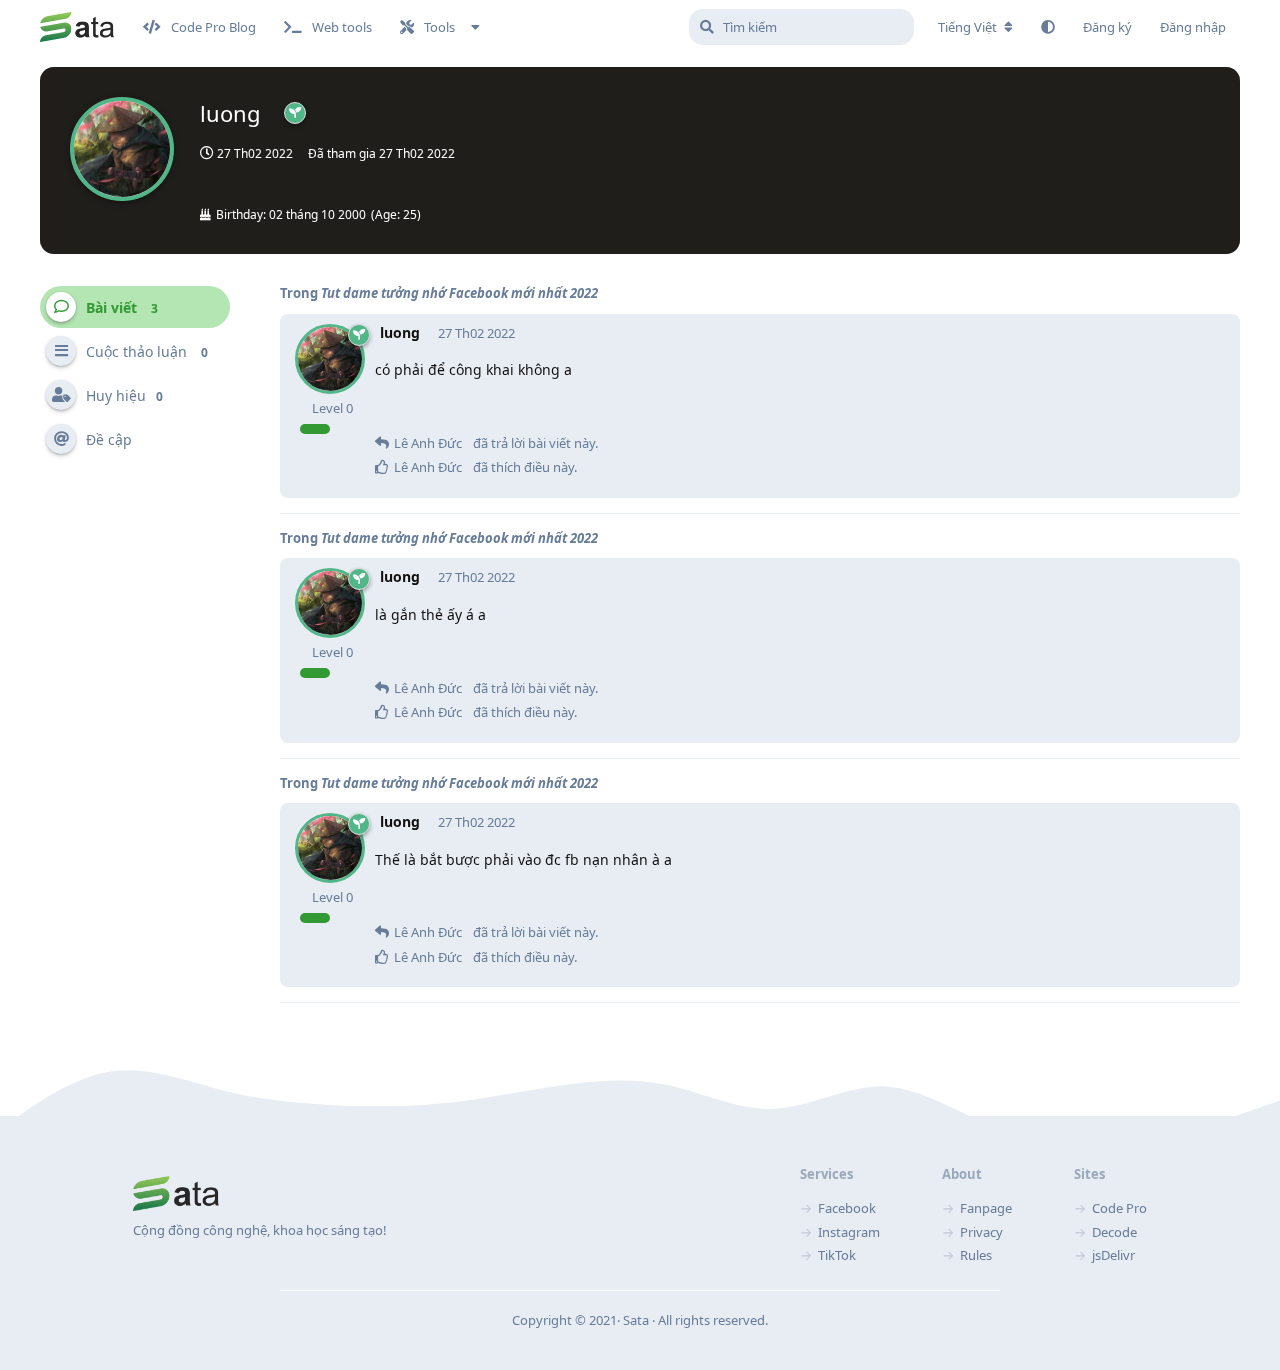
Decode (1114, 1232)
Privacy (981, 1232)
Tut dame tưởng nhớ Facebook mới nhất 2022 (459, 293)
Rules (976, 1255)
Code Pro (1119, 1208)
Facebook (847, 1208)
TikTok (837, 1255)
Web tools (342, 27)
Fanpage (986, 1208)
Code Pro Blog (213, 27)
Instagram (849, 1232)
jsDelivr (1113, 1255)
